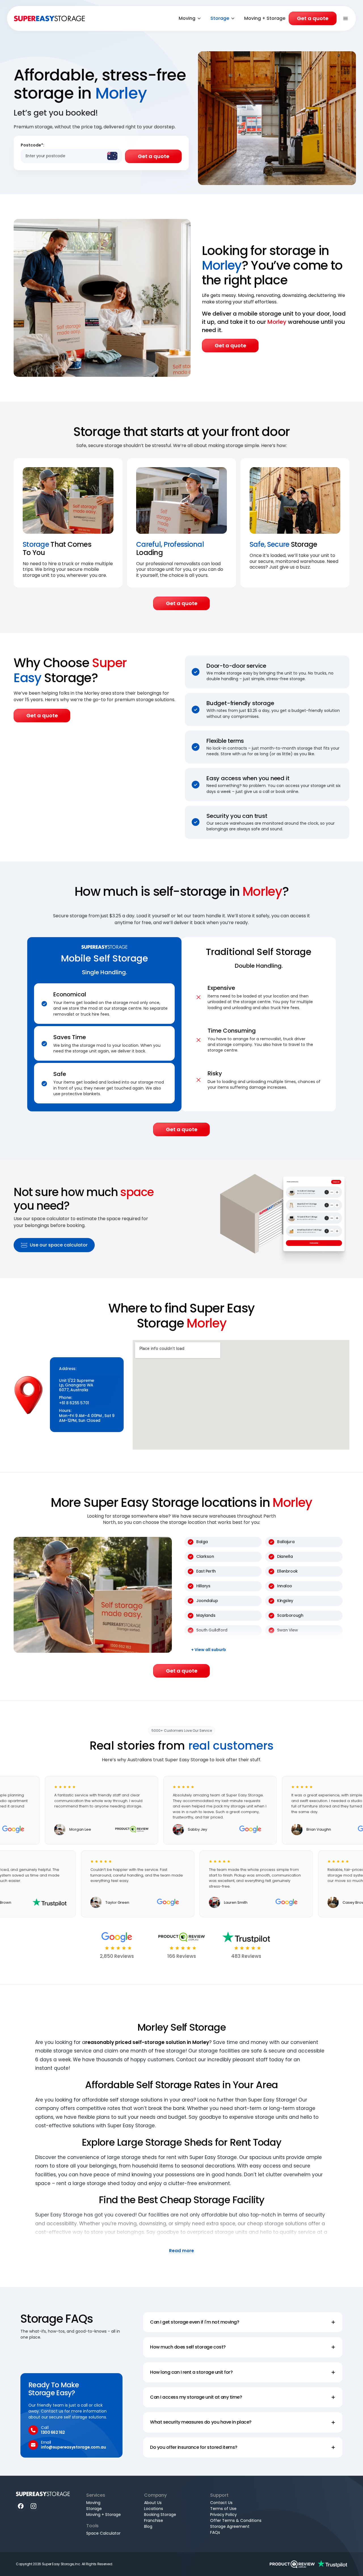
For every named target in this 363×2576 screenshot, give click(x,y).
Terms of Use (223, 2509)
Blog (148, 2526)
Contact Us (221, 2503)
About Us (153, 2503)
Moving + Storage (265, 18)
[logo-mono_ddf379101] (292, 2564)
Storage (220, 18)
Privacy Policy (223, 2515)
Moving (187, 18)
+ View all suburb (209, 1650)
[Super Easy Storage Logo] (43, 2494)
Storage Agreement (230, 2526)
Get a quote (313, 18)
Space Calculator (103, 2533)
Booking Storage (160, 2515)
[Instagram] (34, 2506)
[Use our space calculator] (284, 1219)
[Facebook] (21, 2506)
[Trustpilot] (332, 2564)
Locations (154, 2509)
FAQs (215, 2532)
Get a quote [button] (230, 345)
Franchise (154, 2520)
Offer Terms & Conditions (236, 2520)
